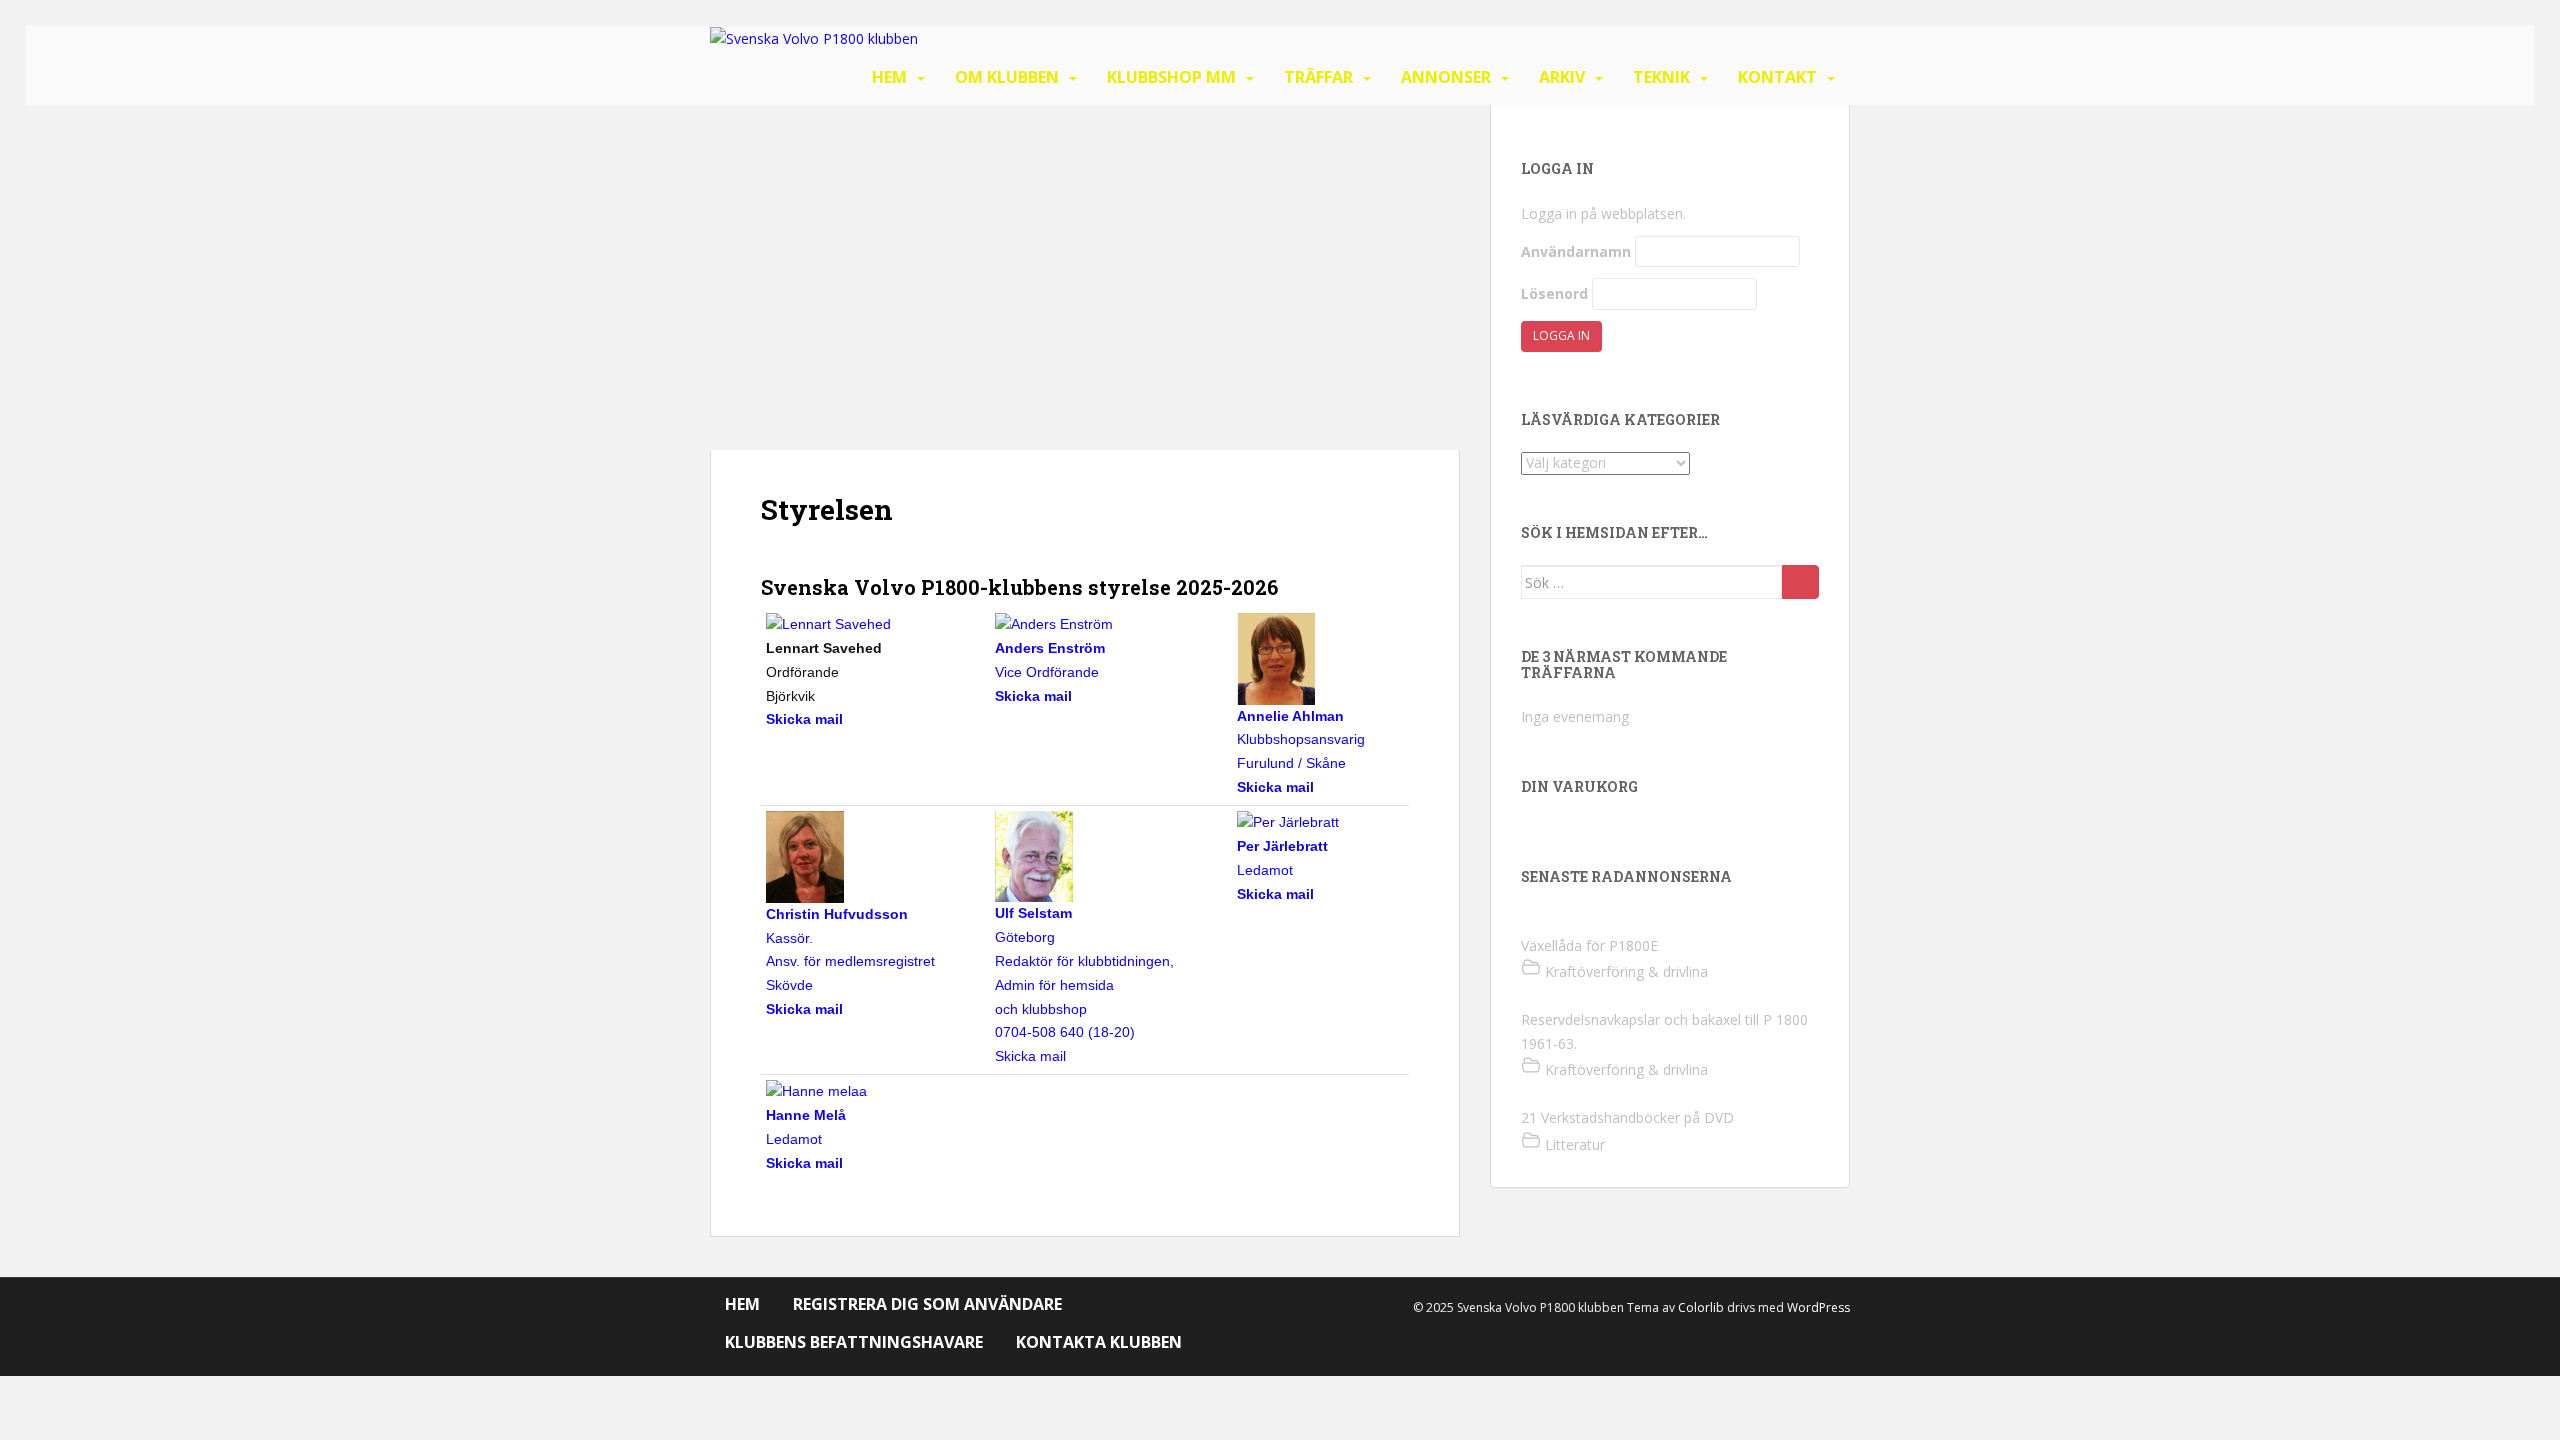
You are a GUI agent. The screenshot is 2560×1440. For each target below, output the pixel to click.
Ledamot (1282, 858)
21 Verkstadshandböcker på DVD (1627, 1117)
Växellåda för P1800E (1589, 945)
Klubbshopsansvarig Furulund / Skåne (1301, 739)
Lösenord (1554, 293)
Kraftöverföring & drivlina (1626, 971)
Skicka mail (1030, 1056)
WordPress (1818, 1307)
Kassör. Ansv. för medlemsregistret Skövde (850, 949)
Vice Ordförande (1050, 660)
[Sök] (1800, 582)
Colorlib (1701, 1307)
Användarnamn (1576, 251)
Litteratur (1575, 1144)
